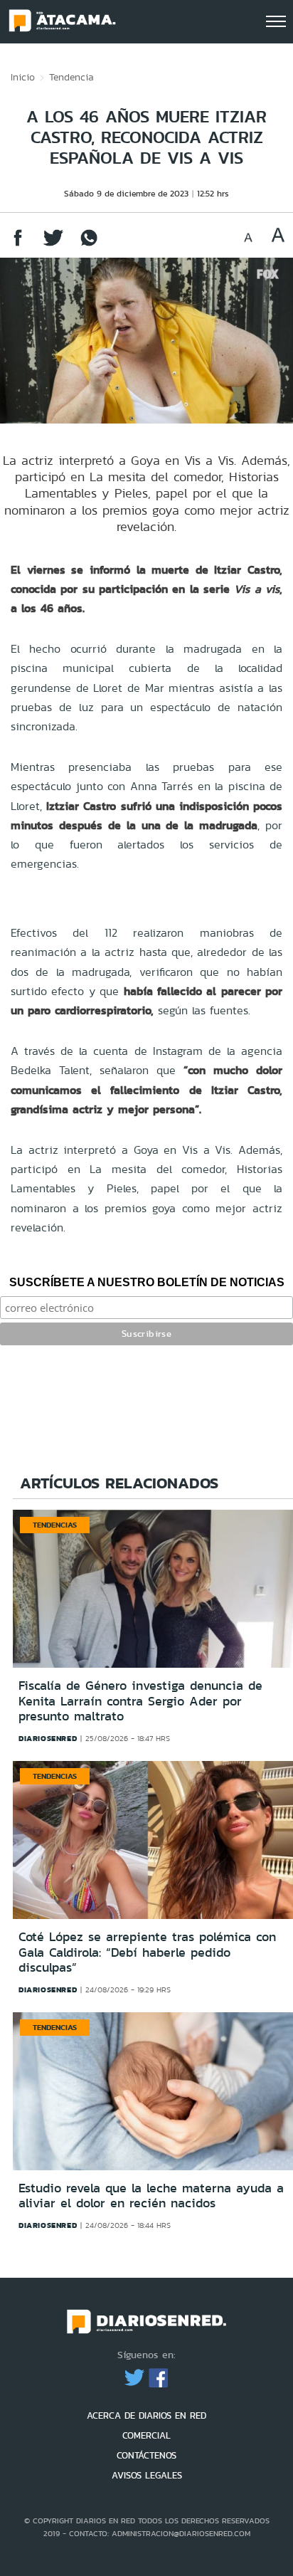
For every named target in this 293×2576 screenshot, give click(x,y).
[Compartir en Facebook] (18, 245)
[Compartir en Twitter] (53, 245)
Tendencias (55, 1525)
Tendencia (71, 77)
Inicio (23, 77)
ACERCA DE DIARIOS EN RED (146, 2415)
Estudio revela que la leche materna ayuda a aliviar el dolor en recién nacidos (151, 2196)
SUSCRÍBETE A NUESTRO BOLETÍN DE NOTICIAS (147, 1282)
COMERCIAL (146, 2435)
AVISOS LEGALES (147, 2475)
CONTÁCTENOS (146, 2455)
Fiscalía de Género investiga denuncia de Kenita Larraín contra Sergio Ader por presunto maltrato (140, 1701)
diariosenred (48, 1738)
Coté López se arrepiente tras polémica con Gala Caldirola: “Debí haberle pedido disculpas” (147, 1952)
